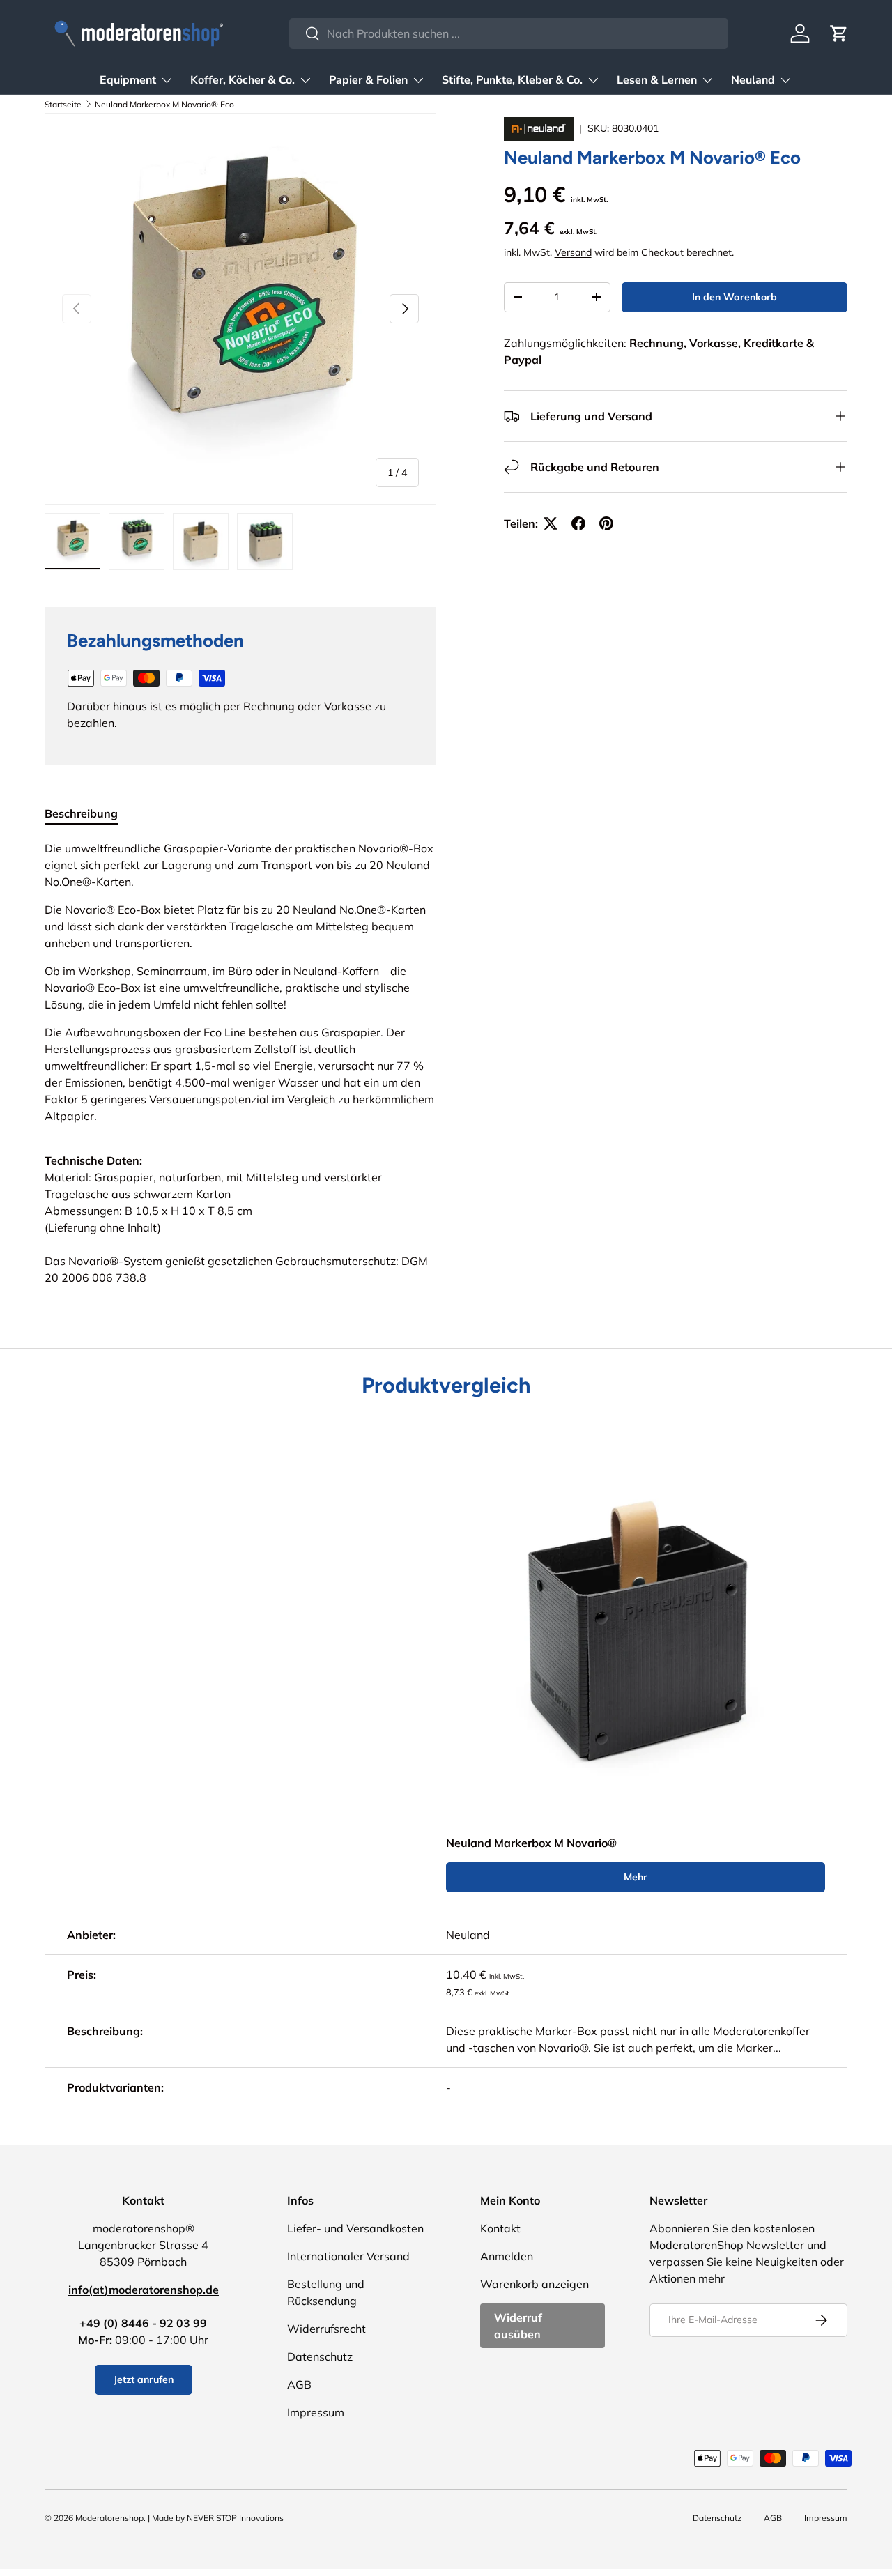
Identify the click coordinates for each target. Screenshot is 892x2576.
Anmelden (507, 2256)
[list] (240, 309)
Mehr (636, 1877)
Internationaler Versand (348, 2256)
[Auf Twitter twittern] (551, 523)
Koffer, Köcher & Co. (243, 80)
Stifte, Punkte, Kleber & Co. (512, 80)
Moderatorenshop (109, 2518)
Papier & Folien (368, 80)
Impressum (316, 2412)
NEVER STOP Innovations (235, 2518)
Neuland (753, 80)
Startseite (63, 104)
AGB (299, 2384)
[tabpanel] (240, 1063)
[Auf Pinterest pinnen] (606, 523)
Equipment (128, 80)
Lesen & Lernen (657, 80)
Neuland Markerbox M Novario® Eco (164, 104)
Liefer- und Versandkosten (355, 2228)
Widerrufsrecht (326, 2329)
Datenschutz (320, 2356)
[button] (839, 33)
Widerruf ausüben (518, 2326)
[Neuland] (540, 128)
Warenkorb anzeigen (535, 2284)
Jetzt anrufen (144, 2379)
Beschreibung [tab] (81, 813)
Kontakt (500, 2228)
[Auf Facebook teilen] (578, 523)
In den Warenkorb (735, 297)
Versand (573, 252)
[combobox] (508, 33)
